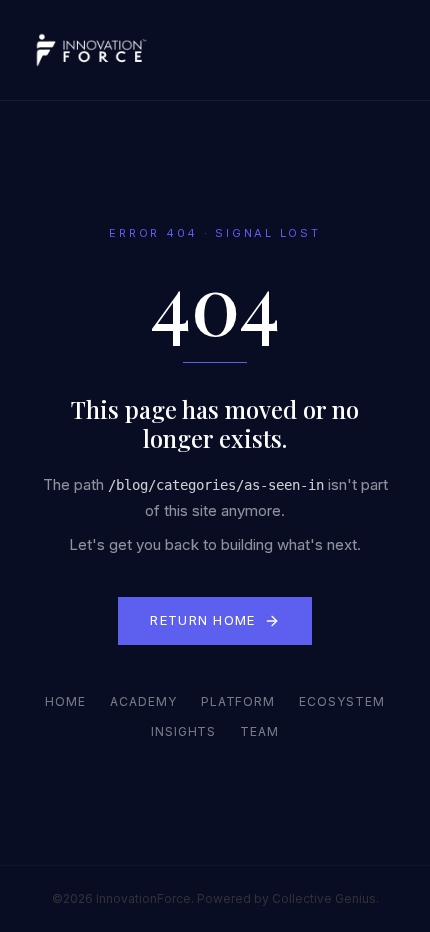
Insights (184, 731)
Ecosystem (342, 701)
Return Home (202, 620)
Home (65, 701)
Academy (143, 701)
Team (259, 731)
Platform (238, 701)
